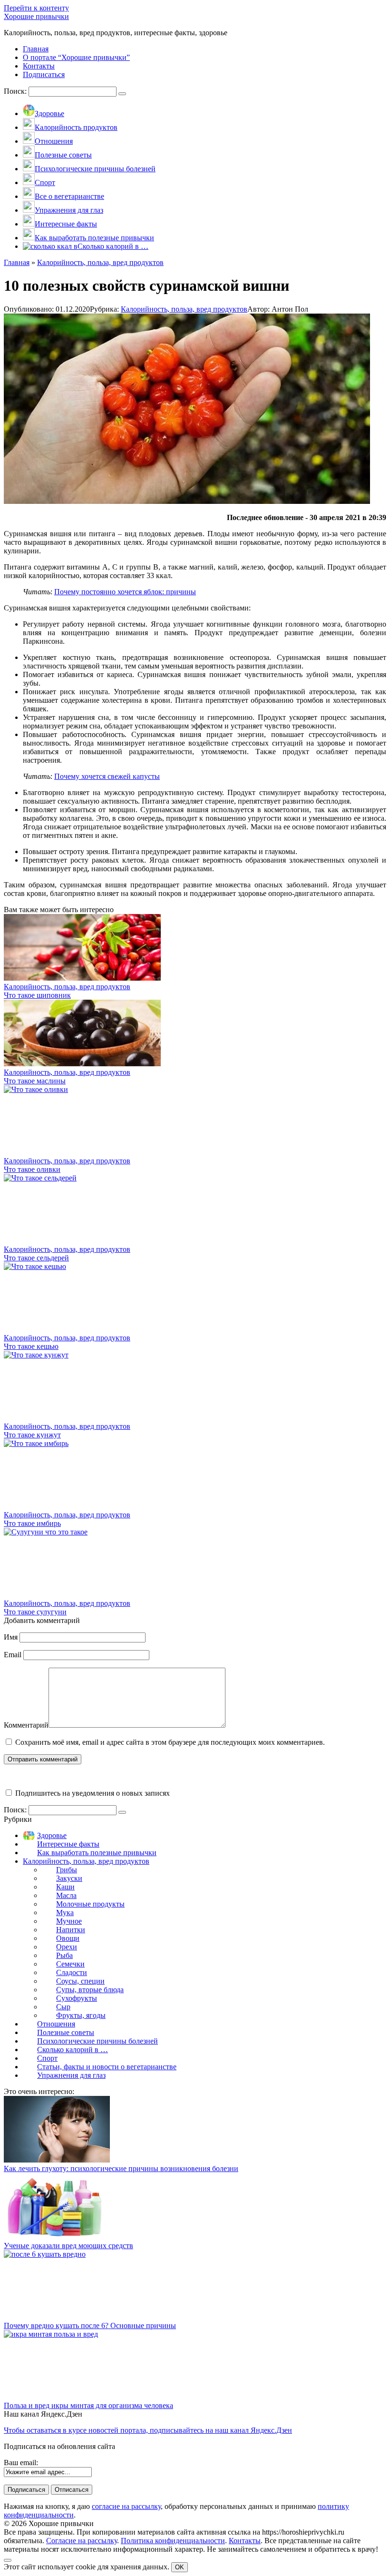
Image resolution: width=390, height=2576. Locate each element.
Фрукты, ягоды (81, 2015)
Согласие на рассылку (82, 2541)
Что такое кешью (31, 1346)
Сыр (63, 2007)
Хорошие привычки (36, 16)
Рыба (64, 1955)
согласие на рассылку (126, 2506)
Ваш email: (21, 2463)
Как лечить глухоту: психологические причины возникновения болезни (121, 2168)
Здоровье (52, 1835)
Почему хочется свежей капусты (107, 776)
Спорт (47, 2058)
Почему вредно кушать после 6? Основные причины (90, 2325)
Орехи (67, 1947)
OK (180, 2567)
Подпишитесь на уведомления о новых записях (92, 1793)
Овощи (68, 1938)
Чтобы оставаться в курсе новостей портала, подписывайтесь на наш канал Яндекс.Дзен (148, 2430)
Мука (65, 1912)
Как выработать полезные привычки (97, 1853)
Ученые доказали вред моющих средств (68, 2246)
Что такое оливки (32, 1169)
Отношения (56, 2024)
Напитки (71, 1930)
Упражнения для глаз (71, 2075)
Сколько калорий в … (73, 2050)
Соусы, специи (80, 1981)
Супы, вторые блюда (90, 1990)
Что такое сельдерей (36, 1258)
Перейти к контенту (36, 8)
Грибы (67, 1870)
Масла (66, 1895)
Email (13, 1655)
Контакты (245, 2541)
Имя (11, 1637)
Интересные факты (68, 1844)
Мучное (69, 1921)
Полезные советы (66, 2032)
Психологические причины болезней (97, 2041)
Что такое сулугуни (35, 1612)
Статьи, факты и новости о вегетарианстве (107, 2067)
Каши (65, 1887)
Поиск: (16, 91)
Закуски (69, 1878)
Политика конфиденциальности (173, 2541)
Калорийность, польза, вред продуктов (184, 309)
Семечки (70, 1964)
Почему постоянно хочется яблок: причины (125, 592)
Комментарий (26, 1725)
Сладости (72, 1972)
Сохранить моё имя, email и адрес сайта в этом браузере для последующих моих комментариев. (170, 1742)
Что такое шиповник (37, 995)
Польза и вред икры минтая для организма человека (88, 2405)
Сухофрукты (77, 1998)
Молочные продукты (90, 1904)
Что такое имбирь (32, 1523)
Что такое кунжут (32, 1435)
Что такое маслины (35, 1081)
